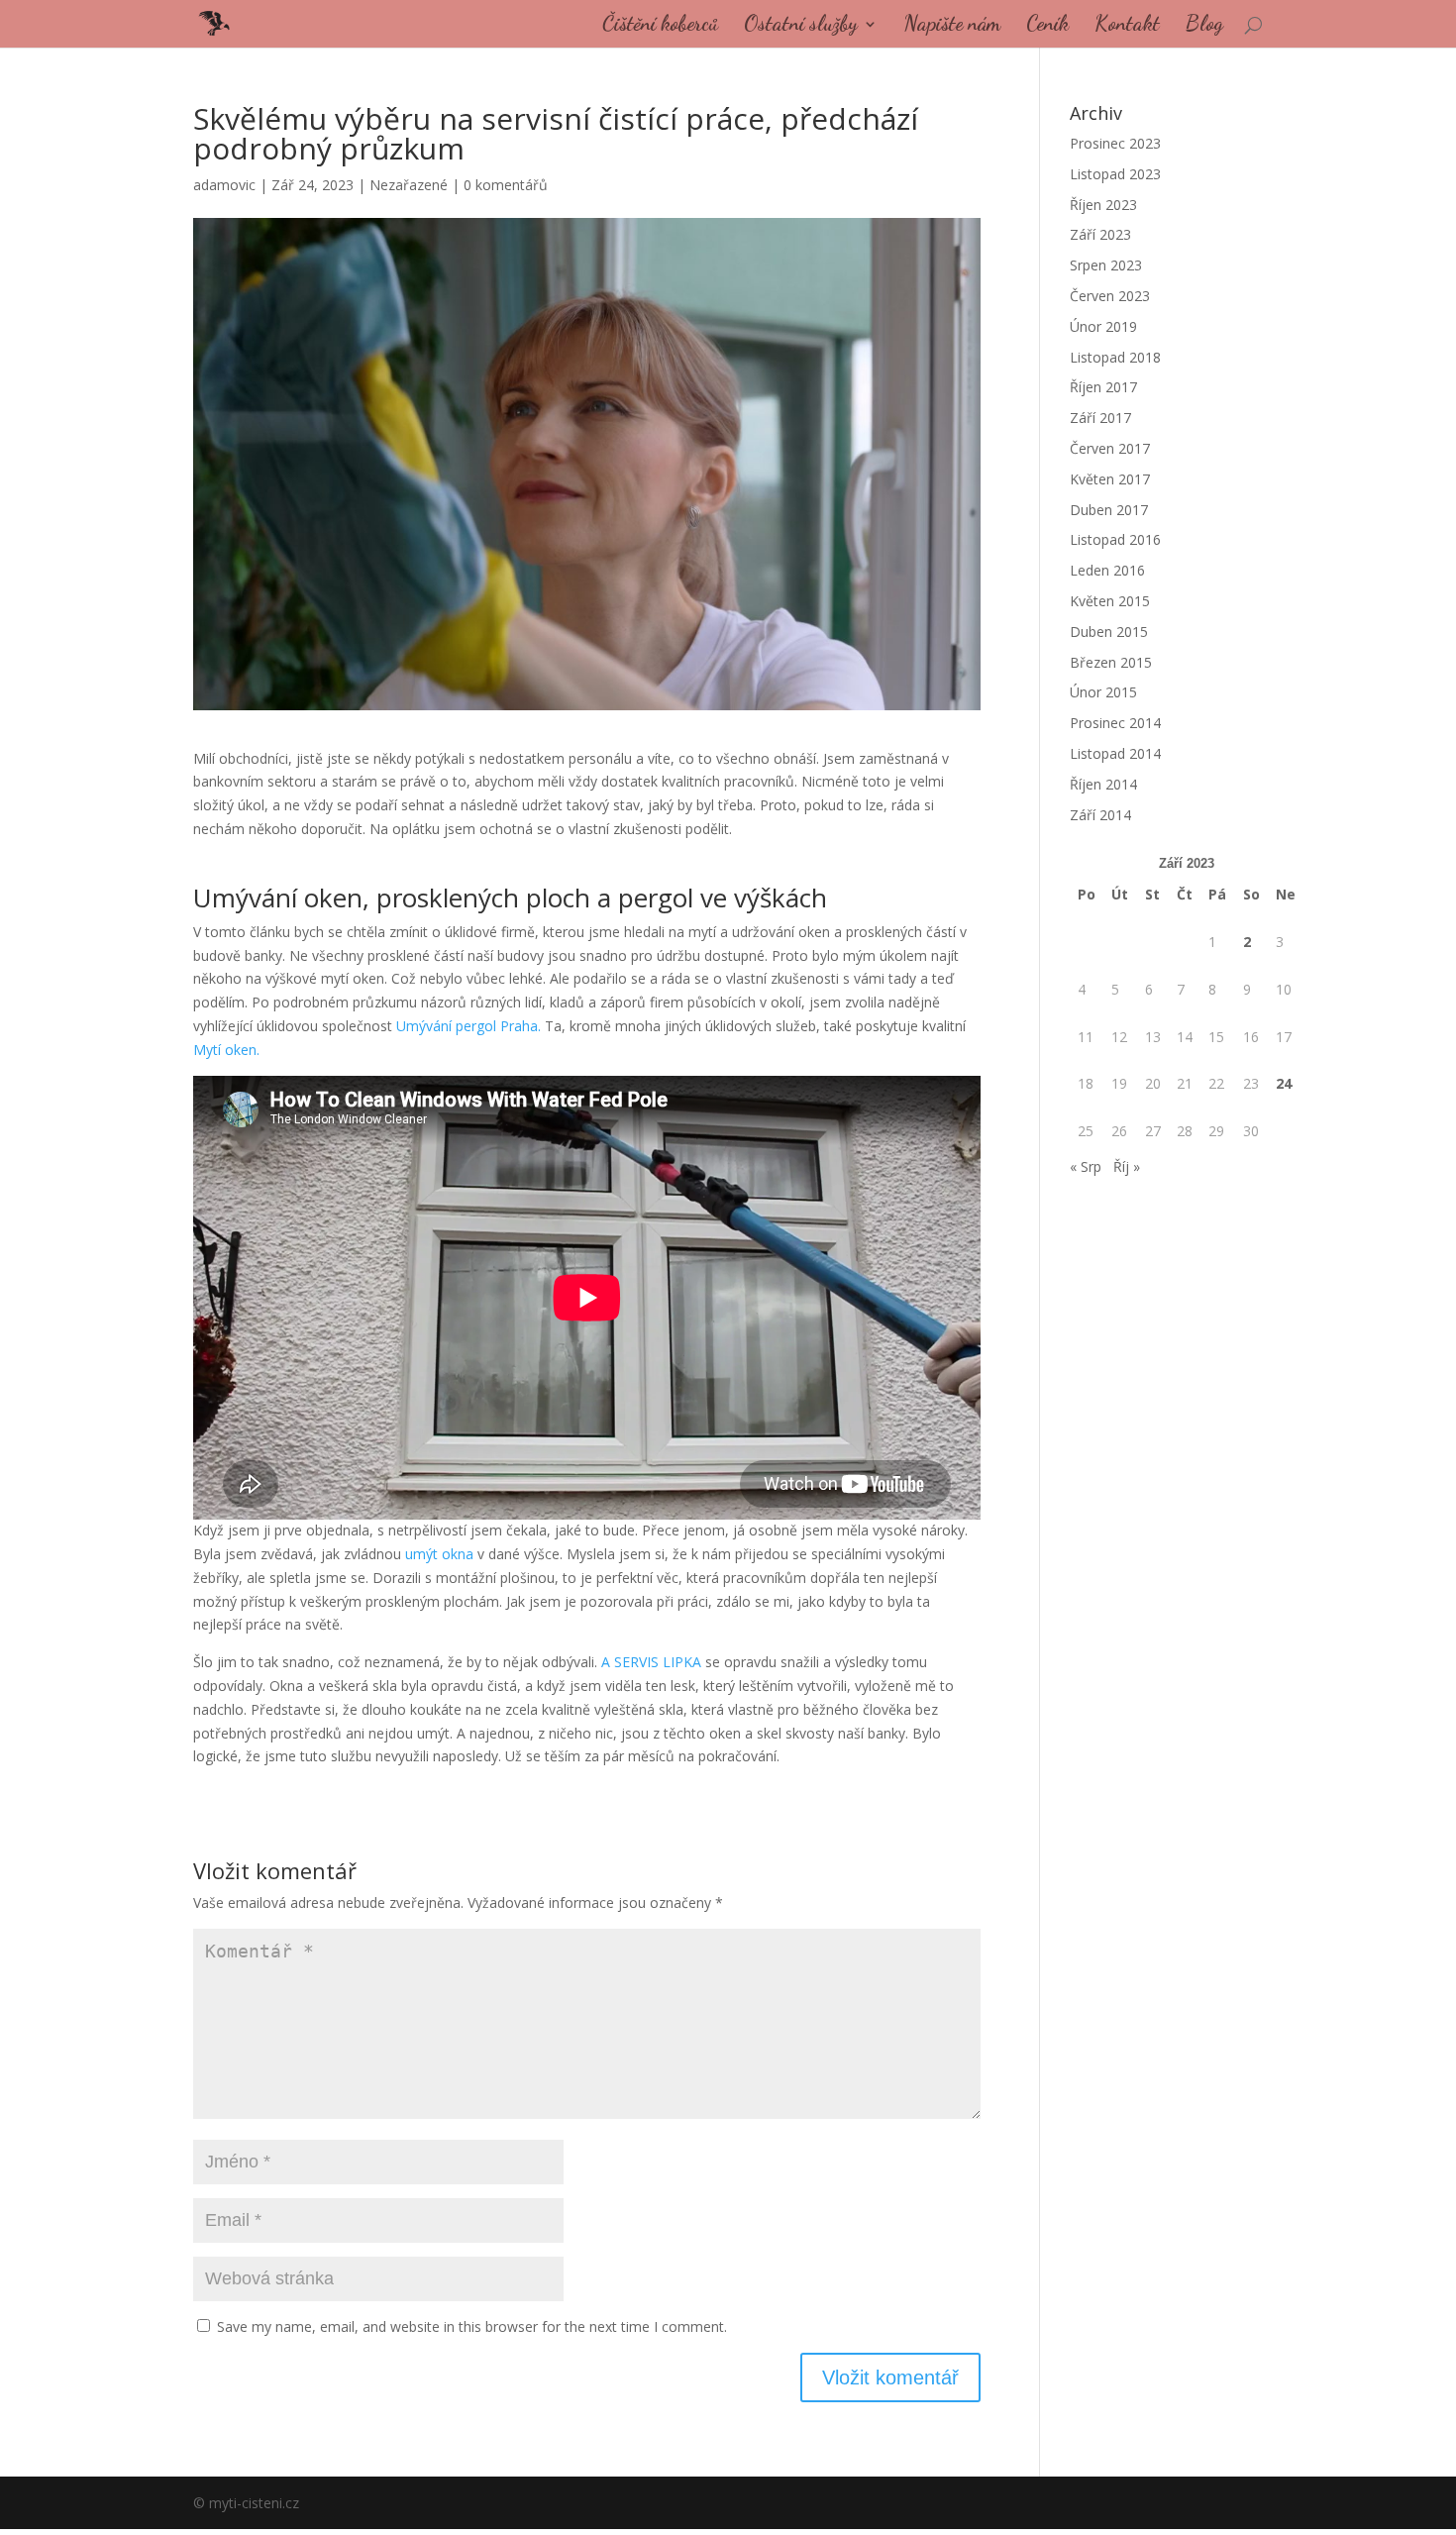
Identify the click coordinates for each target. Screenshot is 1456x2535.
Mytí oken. (226, 1050)
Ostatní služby (801, 26)
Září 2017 (1100, 418)
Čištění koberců (660, 26)
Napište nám (952, 26)
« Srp (1086, 1166)
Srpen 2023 (1106, 265)
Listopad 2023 (1115, 174)
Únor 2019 (1103, 326)
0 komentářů (506, 185)
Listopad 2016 (1115, 539)
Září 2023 (1100, 234)
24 (1284, 1083)
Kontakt (1127, 26)
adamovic (224, 185)
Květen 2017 (1110, 479)
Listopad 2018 (1115, 357)
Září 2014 (1100, 815)
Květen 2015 (1110, 601)
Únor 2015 (1103, 692)
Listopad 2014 (1115, 753)
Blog (1204, 26)
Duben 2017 (1109, 510)
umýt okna (439, 1554)
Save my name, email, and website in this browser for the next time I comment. (472, 2326)
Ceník (1047, 26)
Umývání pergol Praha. (468, 1026)
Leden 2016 (1107, 570)
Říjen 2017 (1103, 387)
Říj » (1127, 1166)
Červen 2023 (1110, 296)
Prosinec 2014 (1115, 723)
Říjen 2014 (1103, 784)
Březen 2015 (1111, 662)
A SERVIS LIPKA (651, 1662)
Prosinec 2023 (1115, 143)
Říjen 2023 (1103, 205)
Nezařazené (409, 185)
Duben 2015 (1109, 632)
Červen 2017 (1110, 448)
